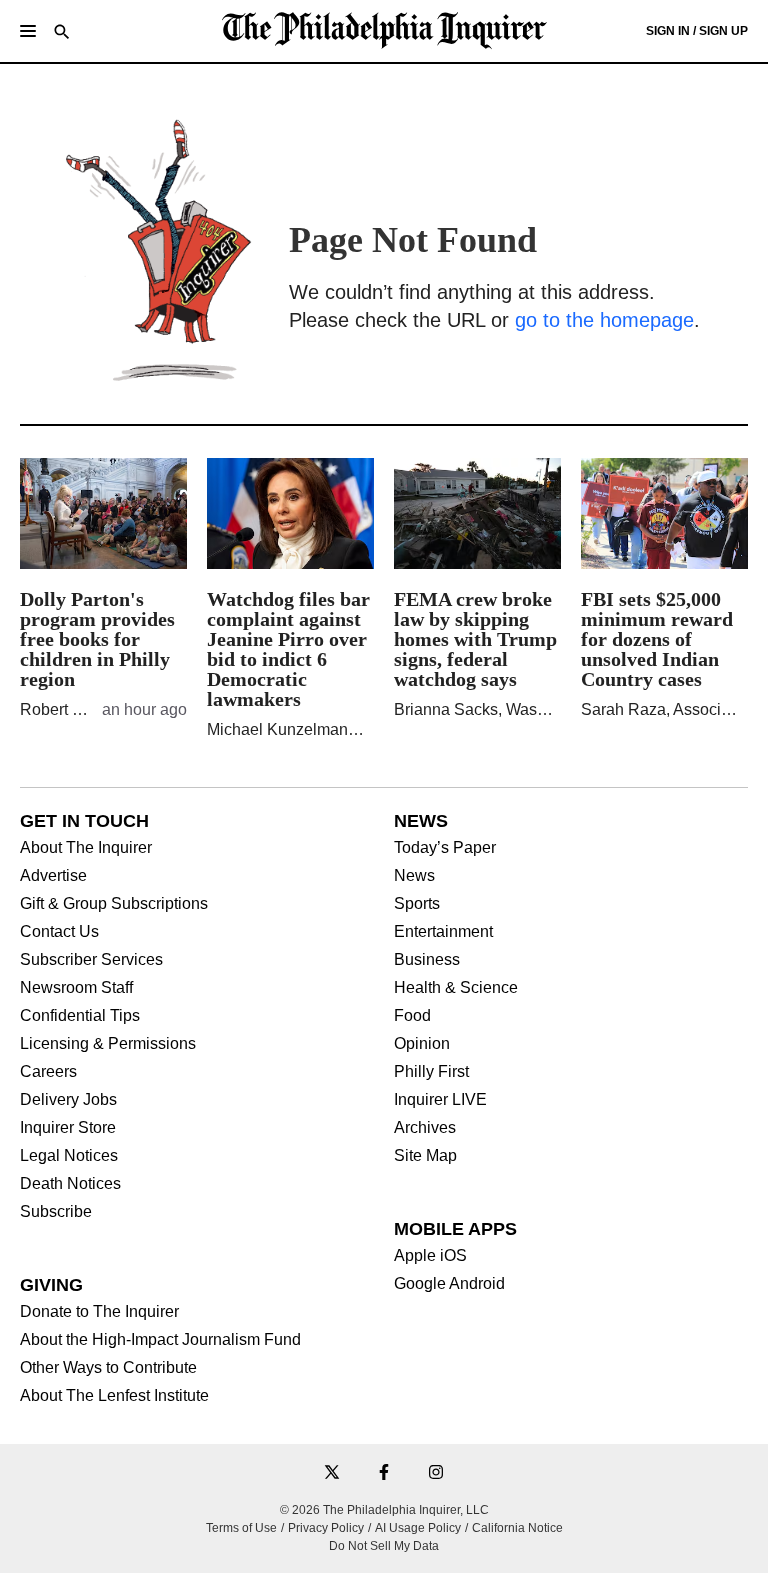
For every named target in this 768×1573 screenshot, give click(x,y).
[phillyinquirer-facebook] (384, 1473)
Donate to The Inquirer (99, 1312)
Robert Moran (68, 709)
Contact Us (59, 932)
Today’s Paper (445, 848)
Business (427, 960)
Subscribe (56, 1212)
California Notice (517, 1528)
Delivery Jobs (68, 1100)
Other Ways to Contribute (108, 1368)
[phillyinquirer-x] (332, 1473)
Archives (425, 1128)
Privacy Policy (326, 1528)
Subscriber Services (91, 960)
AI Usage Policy (418, 1528)
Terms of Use (241, 1528)
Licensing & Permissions (108, 1044)
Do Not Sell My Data (384, 1546)
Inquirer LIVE (440, 1100)
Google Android (449, 1284)
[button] (28, 31)
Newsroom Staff (76, 988)
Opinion (422, 1044)
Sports (417, 904)
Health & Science (456, 988)
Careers (48, 1072)
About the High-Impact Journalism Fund (160, 1340)
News (414, 876)
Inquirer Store (68, 1128)
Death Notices (70, 1184)
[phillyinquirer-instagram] (436, 1473)
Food (412, 1016)
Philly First (431, 1072)
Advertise (53, 876)
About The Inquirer (86, 848)
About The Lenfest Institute (114, 1396)
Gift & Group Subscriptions (114, 904)
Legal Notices (69, 1156)
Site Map (425, 1156)
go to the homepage (604, 320)
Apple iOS (430, 1256)
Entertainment (443, 932)
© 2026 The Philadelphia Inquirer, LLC (384, 1510)
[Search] (62, 33)
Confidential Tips (80, 1016)
